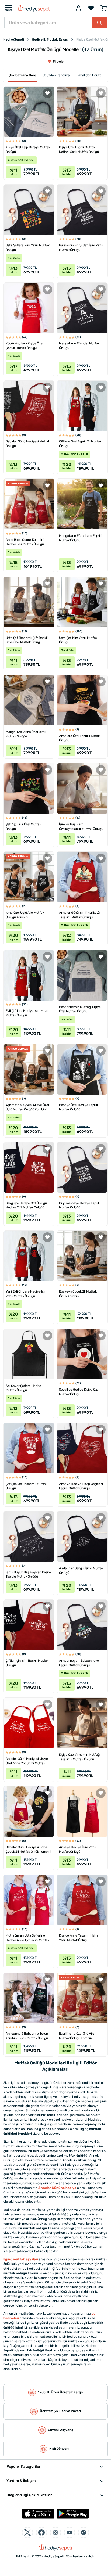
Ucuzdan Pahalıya (56, 75)
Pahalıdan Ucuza (89, 75)
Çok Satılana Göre (22, 75)
